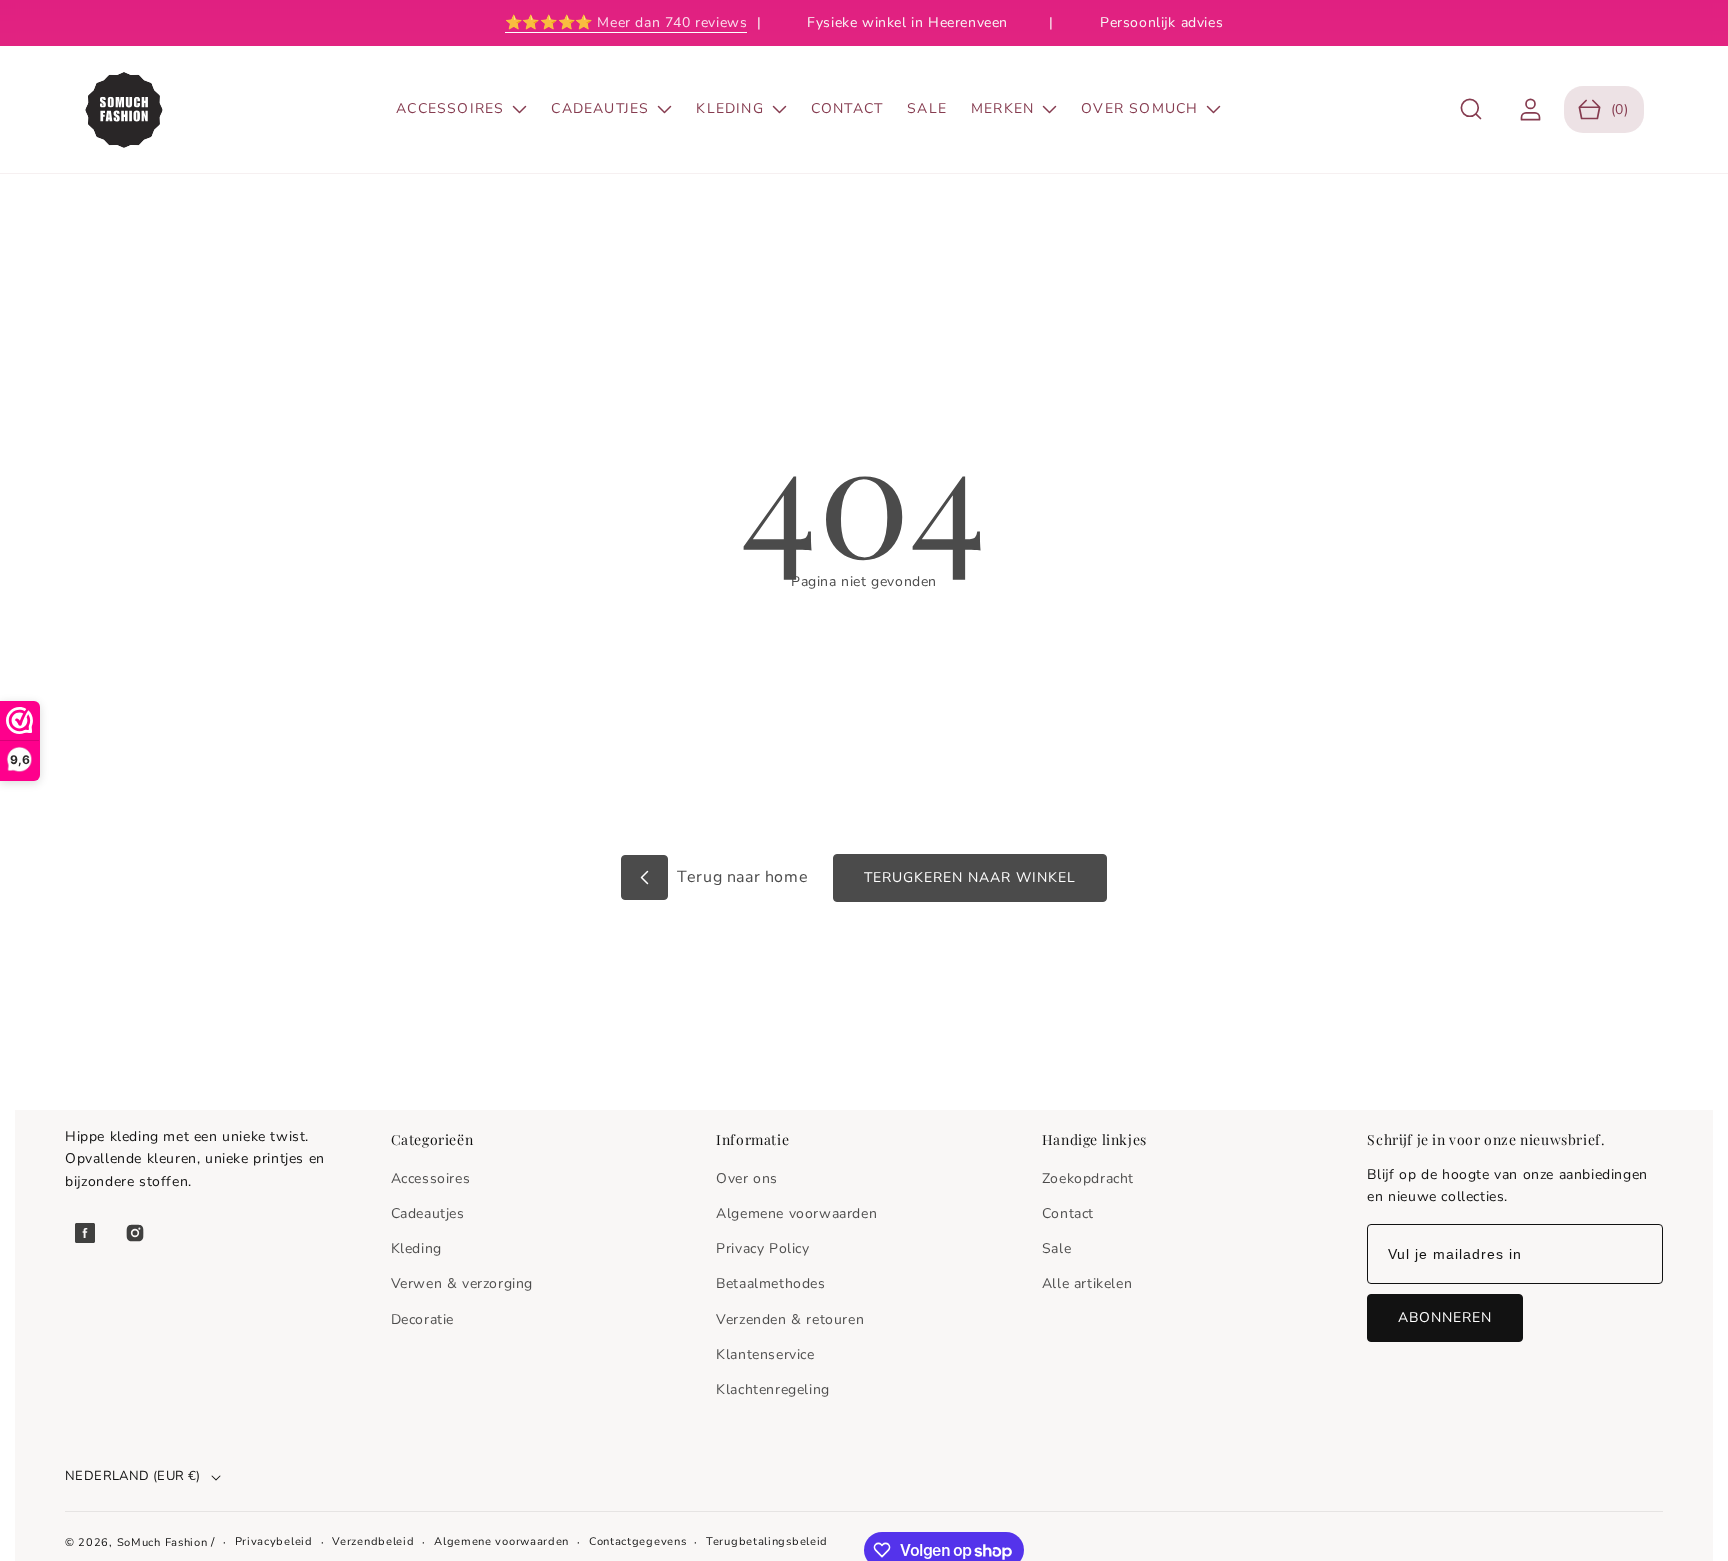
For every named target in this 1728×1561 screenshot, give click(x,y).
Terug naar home (741, 877)
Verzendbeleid (373, 1541)
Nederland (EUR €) (133, 1476)
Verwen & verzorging (462, 1283)
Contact (1068, 1213)
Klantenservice (765, 1354)
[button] (1471, 109)
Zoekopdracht (1088, 1178)
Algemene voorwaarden (796, 1213)
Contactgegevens (638, 1541)
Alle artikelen (1087, 1283)
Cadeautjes (428, 1213)
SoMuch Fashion (162, 1542)
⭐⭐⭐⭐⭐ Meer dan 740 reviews (626, 22)
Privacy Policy (762, 1248)
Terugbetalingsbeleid (767, 1541)
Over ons (747, 1178)
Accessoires (431, 1178)
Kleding (416, 1248)
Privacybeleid (274, 1541)
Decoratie (422, 1319)
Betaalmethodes (770, 1283)
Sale (1056, 1248)
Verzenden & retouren (790, 1319)
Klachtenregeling (773, 1389)
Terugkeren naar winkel (970, 877)
